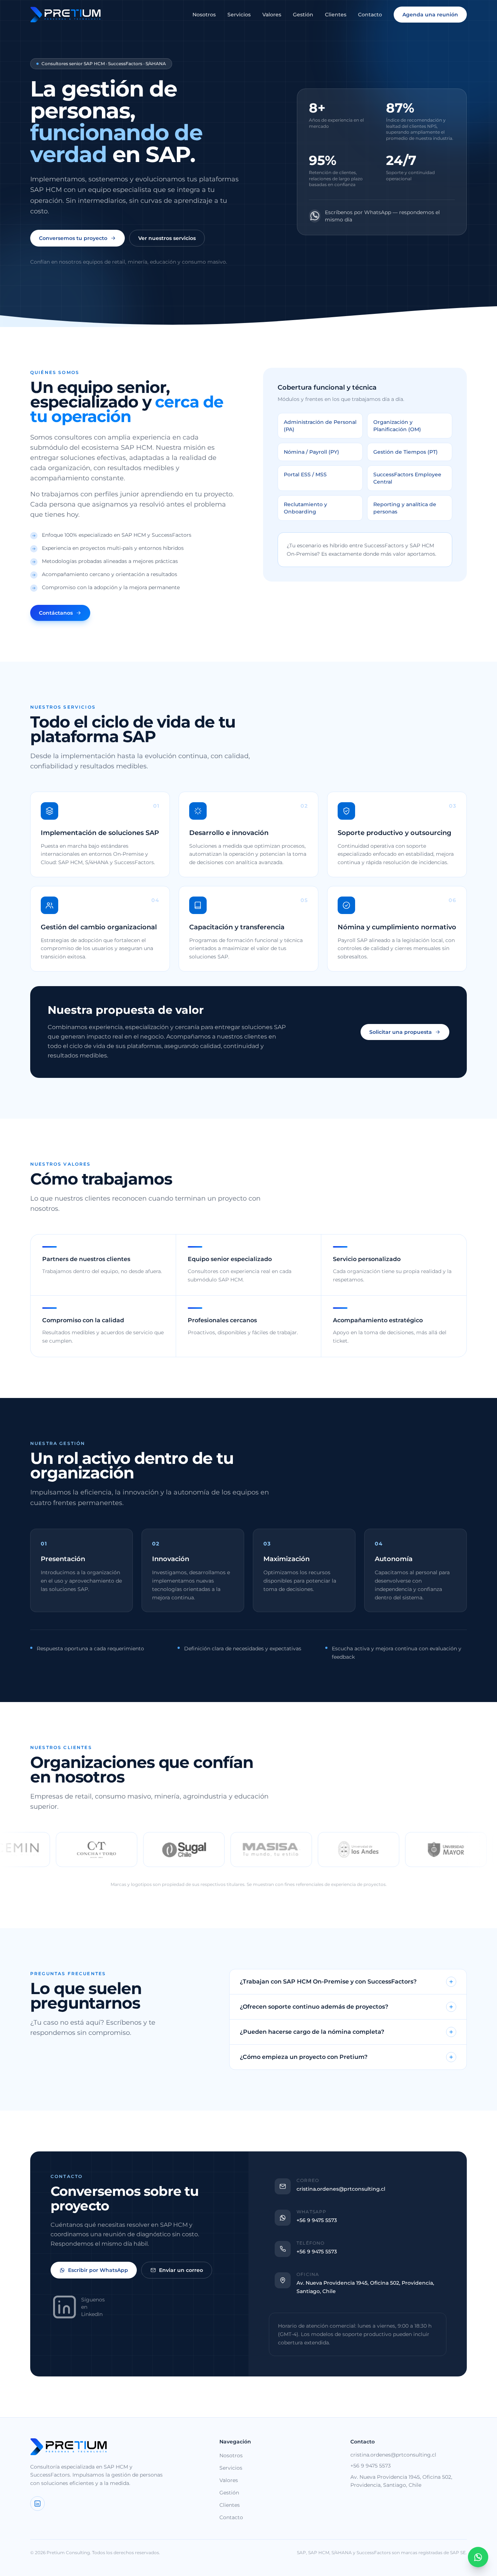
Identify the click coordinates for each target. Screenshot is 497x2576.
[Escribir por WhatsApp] (478, 2557)
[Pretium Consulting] (65, 15)
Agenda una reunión (430, 15)
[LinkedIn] (37, 2504)
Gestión (303, 15)
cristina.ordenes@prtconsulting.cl (393, 2455)
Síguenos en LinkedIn (93, 2307)
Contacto (370, 15)
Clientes (336, 15)
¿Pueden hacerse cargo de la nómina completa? (312, 2032)
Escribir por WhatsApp (98, 2270)
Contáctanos (56, 613)
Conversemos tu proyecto (73, 238)
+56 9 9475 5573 (371, 2466)
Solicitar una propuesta (401, 1032)
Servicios (239, 15)
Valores (272, 15)
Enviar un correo (181, 2270)
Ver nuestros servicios (167, 238)
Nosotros (204, 15)
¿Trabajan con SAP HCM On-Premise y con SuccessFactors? (328, 1982)
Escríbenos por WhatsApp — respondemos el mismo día (382, 216)
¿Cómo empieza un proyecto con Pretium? (304, 2057)
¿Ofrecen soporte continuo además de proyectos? (314, 2007)
